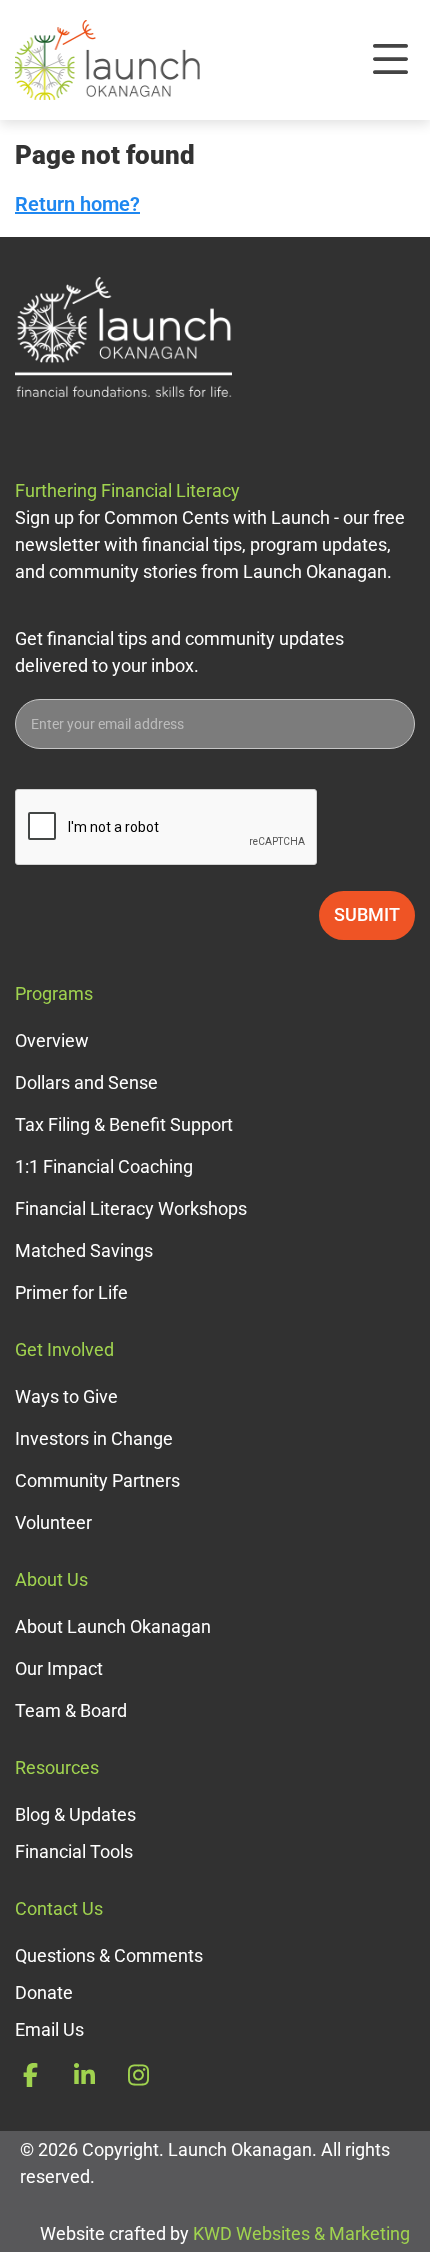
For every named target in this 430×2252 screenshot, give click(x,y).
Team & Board (71, 1710)
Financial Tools (74, 1851)
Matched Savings (84, 1250)
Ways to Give (66, 1396)
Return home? (77, 204)
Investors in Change (94, 1438)
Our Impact (59, 1668)
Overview (52, 1040)
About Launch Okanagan (113, 1626)
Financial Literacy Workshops (131, 1208)
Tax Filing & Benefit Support (124, 1124)
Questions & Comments (109, 1955)
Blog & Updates (75, 1814)
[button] (390, 60)
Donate (44, 1992)
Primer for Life (71, 1292)
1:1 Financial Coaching (104, 1166)
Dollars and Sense (86, 1082)
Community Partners (97, 1480)
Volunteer (53, 1522)
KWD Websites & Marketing (301, 2233)
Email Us (49, 2029)
